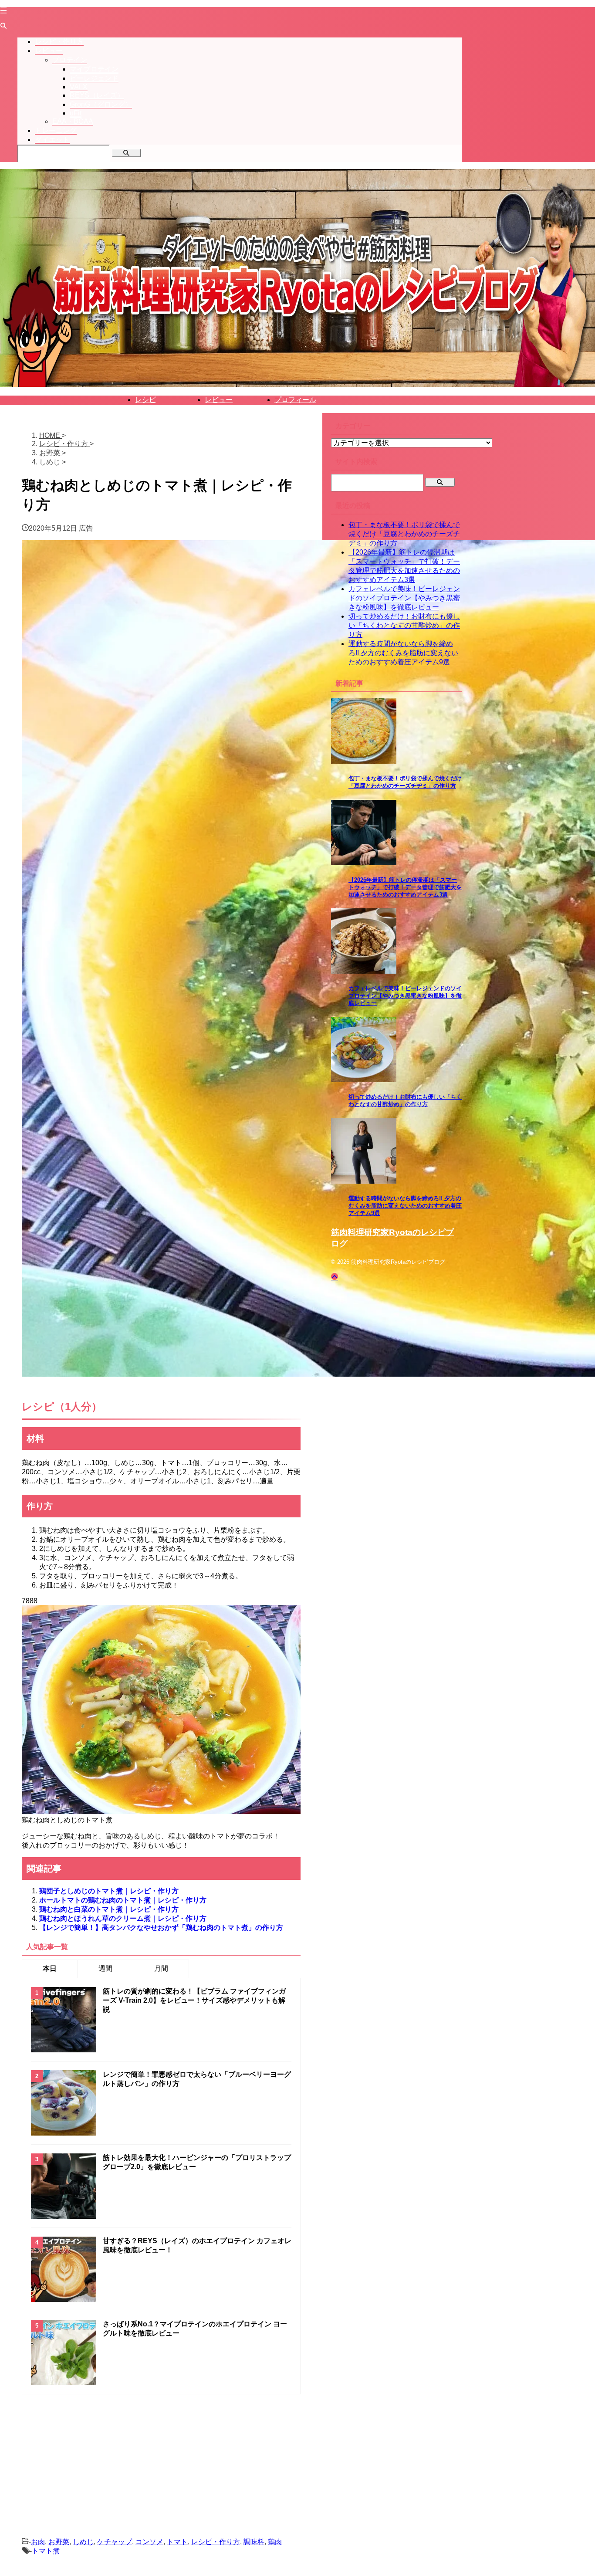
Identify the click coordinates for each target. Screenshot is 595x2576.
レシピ (145, 400)
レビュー (219, 400)
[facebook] (148, 2524)
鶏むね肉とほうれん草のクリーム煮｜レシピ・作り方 (123, 1918)
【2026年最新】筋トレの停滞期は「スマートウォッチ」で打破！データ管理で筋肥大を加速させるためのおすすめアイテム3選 (405, 887)
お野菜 (59, 2542)
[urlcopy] (214, 2524)
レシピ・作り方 (216, 2542)
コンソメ (149, 2542)
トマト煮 (46, 2551)
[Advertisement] (161, 2455)
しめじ (83, 2542)
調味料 (254, 2542)
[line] (170, 2524)
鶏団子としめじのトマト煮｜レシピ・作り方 (109, 1891)
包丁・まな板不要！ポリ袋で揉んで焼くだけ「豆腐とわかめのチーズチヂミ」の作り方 (404, 534)
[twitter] (126, 2524)
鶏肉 (275, 2542)
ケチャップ (115, 2542)
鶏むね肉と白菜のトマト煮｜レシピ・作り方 (109, 1909)
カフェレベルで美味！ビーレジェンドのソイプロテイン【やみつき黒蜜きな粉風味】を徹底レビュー (404, 598)
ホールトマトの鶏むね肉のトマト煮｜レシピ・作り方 (123, 1900)
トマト (177, 2542)
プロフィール (295, 400)
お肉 (38, 2542)
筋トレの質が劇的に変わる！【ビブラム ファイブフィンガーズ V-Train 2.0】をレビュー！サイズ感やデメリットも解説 (194, 2000)
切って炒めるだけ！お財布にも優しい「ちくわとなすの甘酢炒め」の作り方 (404, 625)
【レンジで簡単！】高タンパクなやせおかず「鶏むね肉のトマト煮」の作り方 (161, 1928)
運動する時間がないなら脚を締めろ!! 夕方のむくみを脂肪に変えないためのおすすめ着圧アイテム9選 (403, 653)
